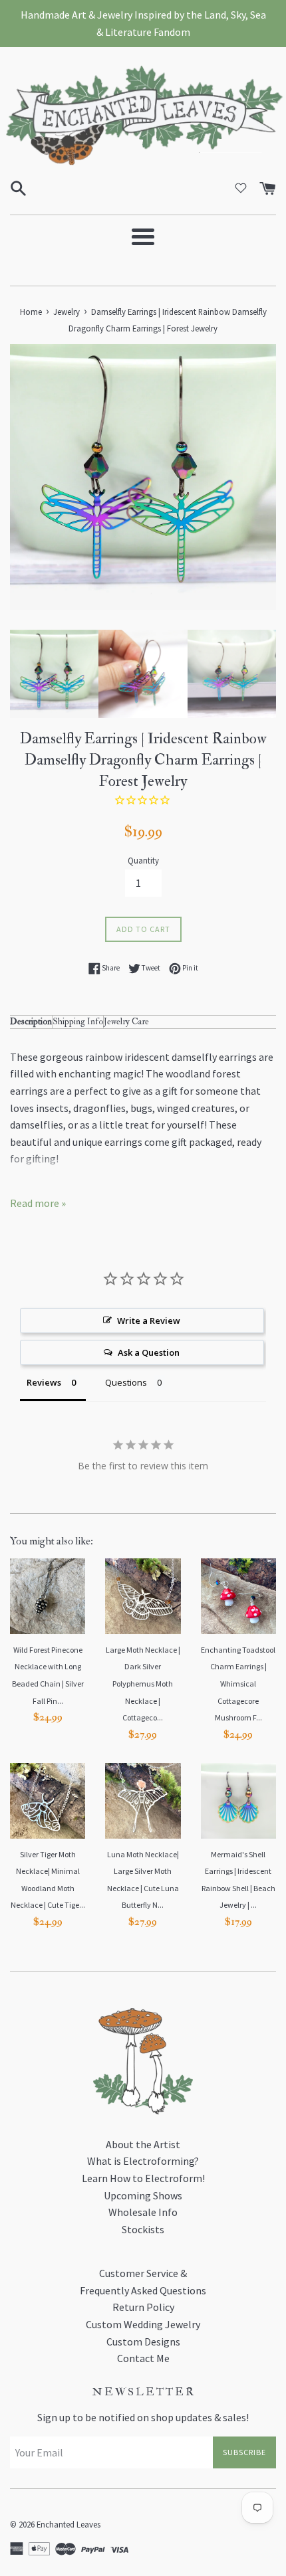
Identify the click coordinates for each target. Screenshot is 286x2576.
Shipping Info (78, 1021)
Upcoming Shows (143, 2195)
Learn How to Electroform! (143, 2178)
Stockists (143, 2229)
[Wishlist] (241, 188)
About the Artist (143, 2144)
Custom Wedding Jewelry (143, 2324)
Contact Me (143, 2358)
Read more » (38, 1203)
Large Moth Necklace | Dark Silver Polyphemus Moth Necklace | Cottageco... (143, 1684)
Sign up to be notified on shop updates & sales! (143, 2417)
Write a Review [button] (149, 1321)
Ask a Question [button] (149, 1352)
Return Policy (143, 2307)
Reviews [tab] (44, 1382)
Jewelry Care (126, 1021)
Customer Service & (143, 2273)
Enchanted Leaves (69, 2524)
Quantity (143, 860)
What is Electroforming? (143, 2161)
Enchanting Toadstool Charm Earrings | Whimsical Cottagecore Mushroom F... (238, 1684)
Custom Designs (143, 2342)
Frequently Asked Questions (143, 2290)
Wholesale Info (143, 2212)
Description (31, 1021)
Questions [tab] (126, 1382)
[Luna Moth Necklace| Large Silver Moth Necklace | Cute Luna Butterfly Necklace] (143, 1800)
